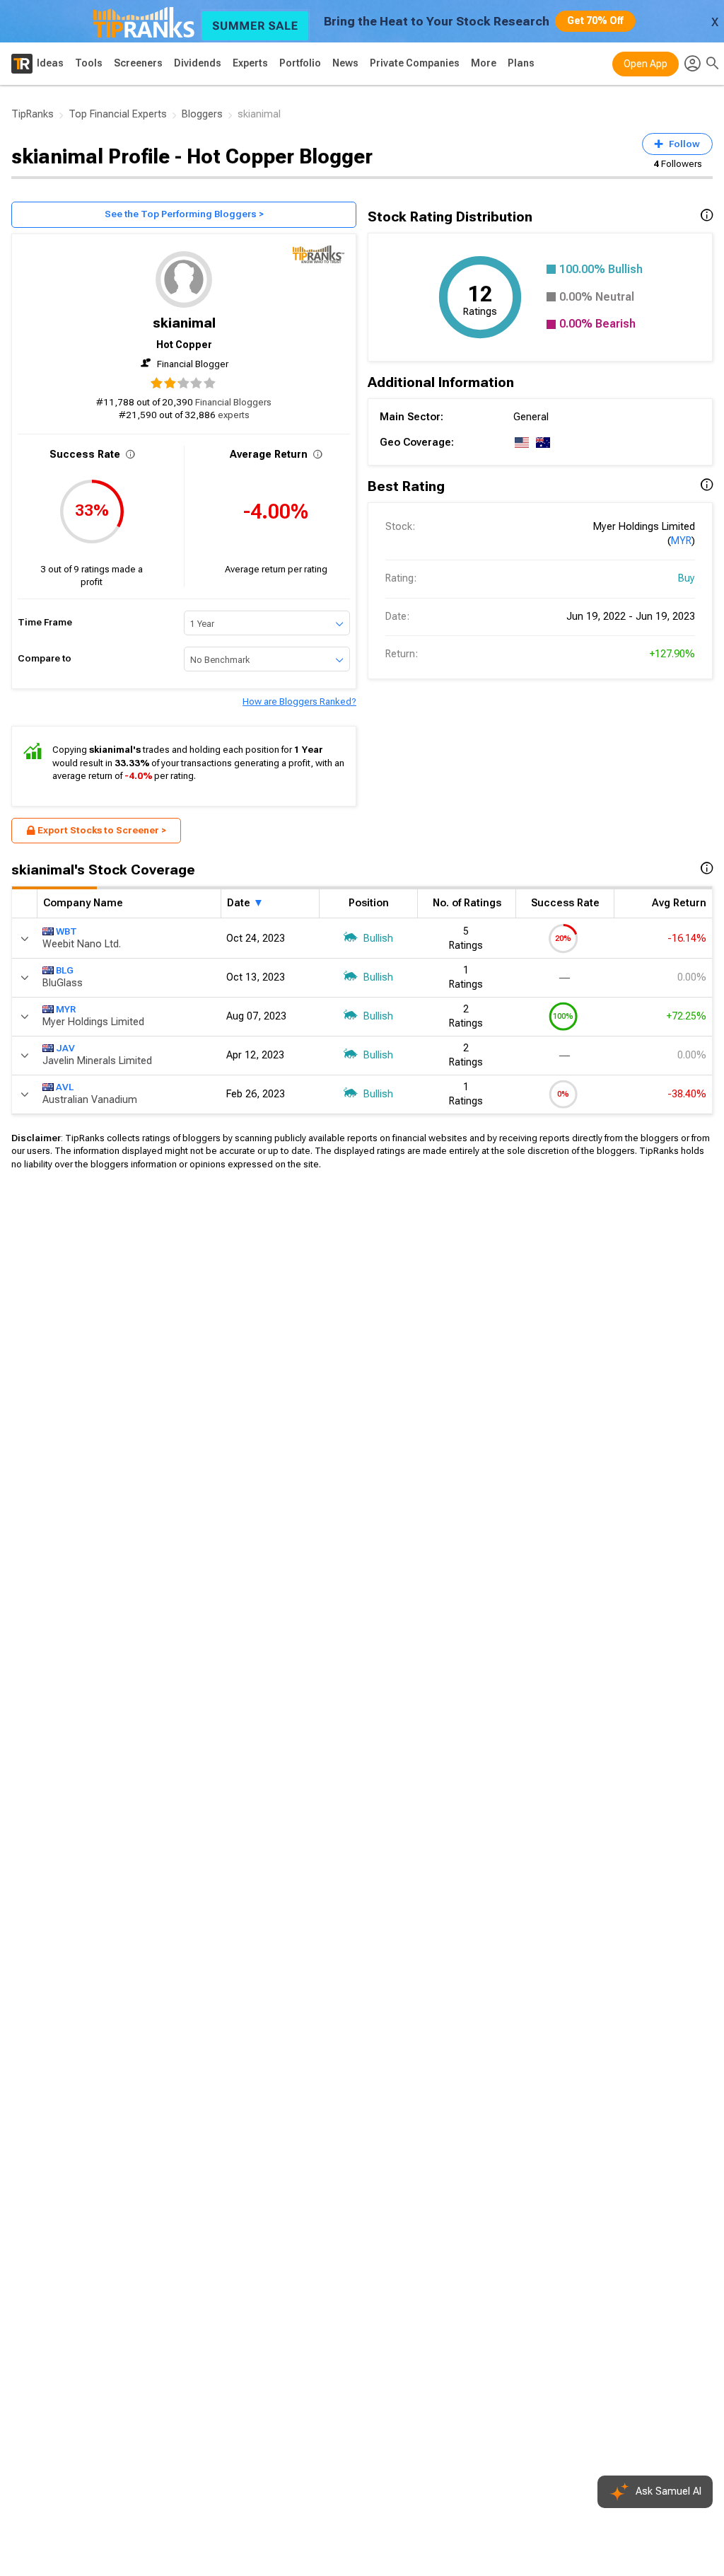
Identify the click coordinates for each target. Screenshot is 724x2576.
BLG (65, 970)
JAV (65, 1048)
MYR (681, 541)
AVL (65, 1087)
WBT (66, 931)
